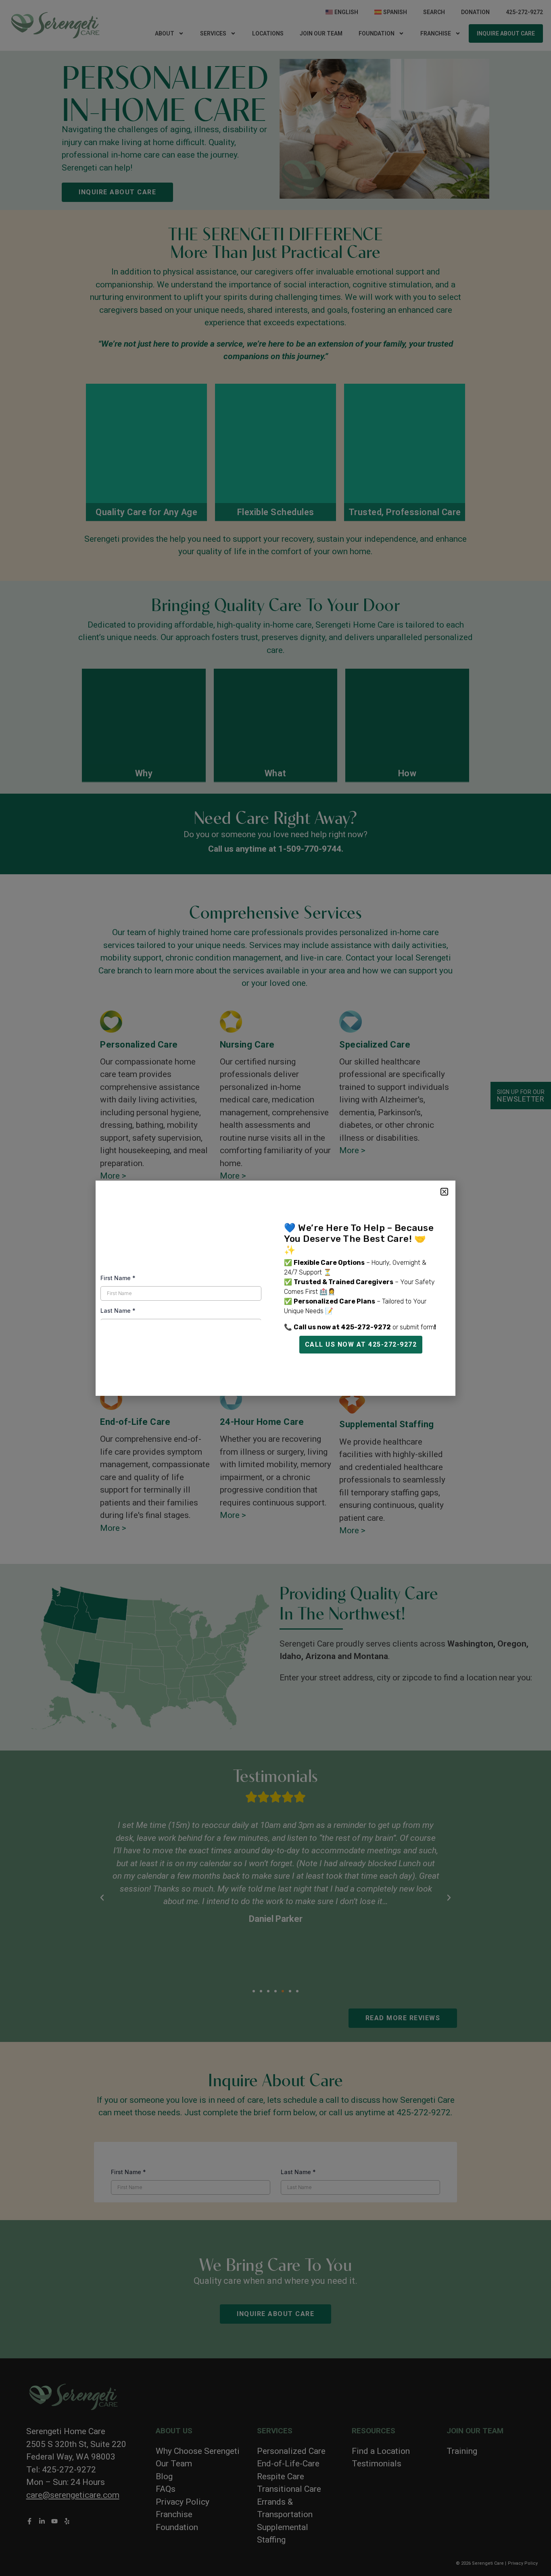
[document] (275, 1288)
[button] (444, 1192)
